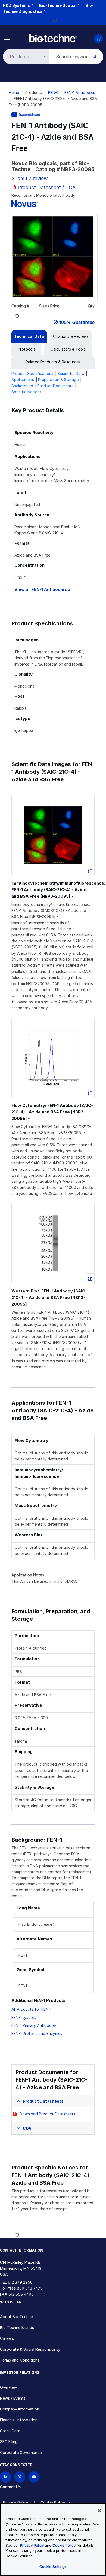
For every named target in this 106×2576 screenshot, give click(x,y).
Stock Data (10, 2431)
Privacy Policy (16, 2502)
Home (14, 93)
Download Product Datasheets (47, 2114)
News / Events (13, 2398)
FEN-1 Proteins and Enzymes (37, 2033)
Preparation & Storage (58, 380)
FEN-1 (53, 93)
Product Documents (55, 386)
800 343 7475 (30, 2288)
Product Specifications (32, 374)
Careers (7, 2338)
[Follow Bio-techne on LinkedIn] (6, 2477)
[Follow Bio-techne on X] (20, 2477)
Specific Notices (26, 392)
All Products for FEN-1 (31, 2009)
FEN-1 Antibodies (80, 93)
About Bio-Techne (16, 2317)
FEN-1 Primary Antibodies (34, 2025)
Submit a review (30, 178)
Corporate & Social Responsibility (30, 2349)
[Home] (53, 38)
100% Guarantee (77, 322)
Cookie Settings (53, 2566)
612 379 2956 (20, 2282)
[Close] (99, 2511)
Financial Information (19, 2420)
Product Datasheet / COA (47, 187)
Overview (8, 2387)
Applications (23, 380)
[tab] (29, 336)
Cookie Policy (53, 2502)
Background (22, 386)
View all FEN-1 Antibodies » (43, 589)
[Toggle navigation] (7, 37)
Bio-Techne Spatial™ (59, 5)
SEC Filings (10, 2442)
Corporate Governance (21, 2452)
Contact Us (10, 2487)
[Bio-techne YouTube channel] (34, 2477)
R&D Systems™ (18, 5)
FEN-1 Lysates (24, 2017)
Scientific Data (71, 374)
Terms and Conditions (20, 2360)
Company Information (20, 2409)
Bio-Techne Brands (17, 2327)
